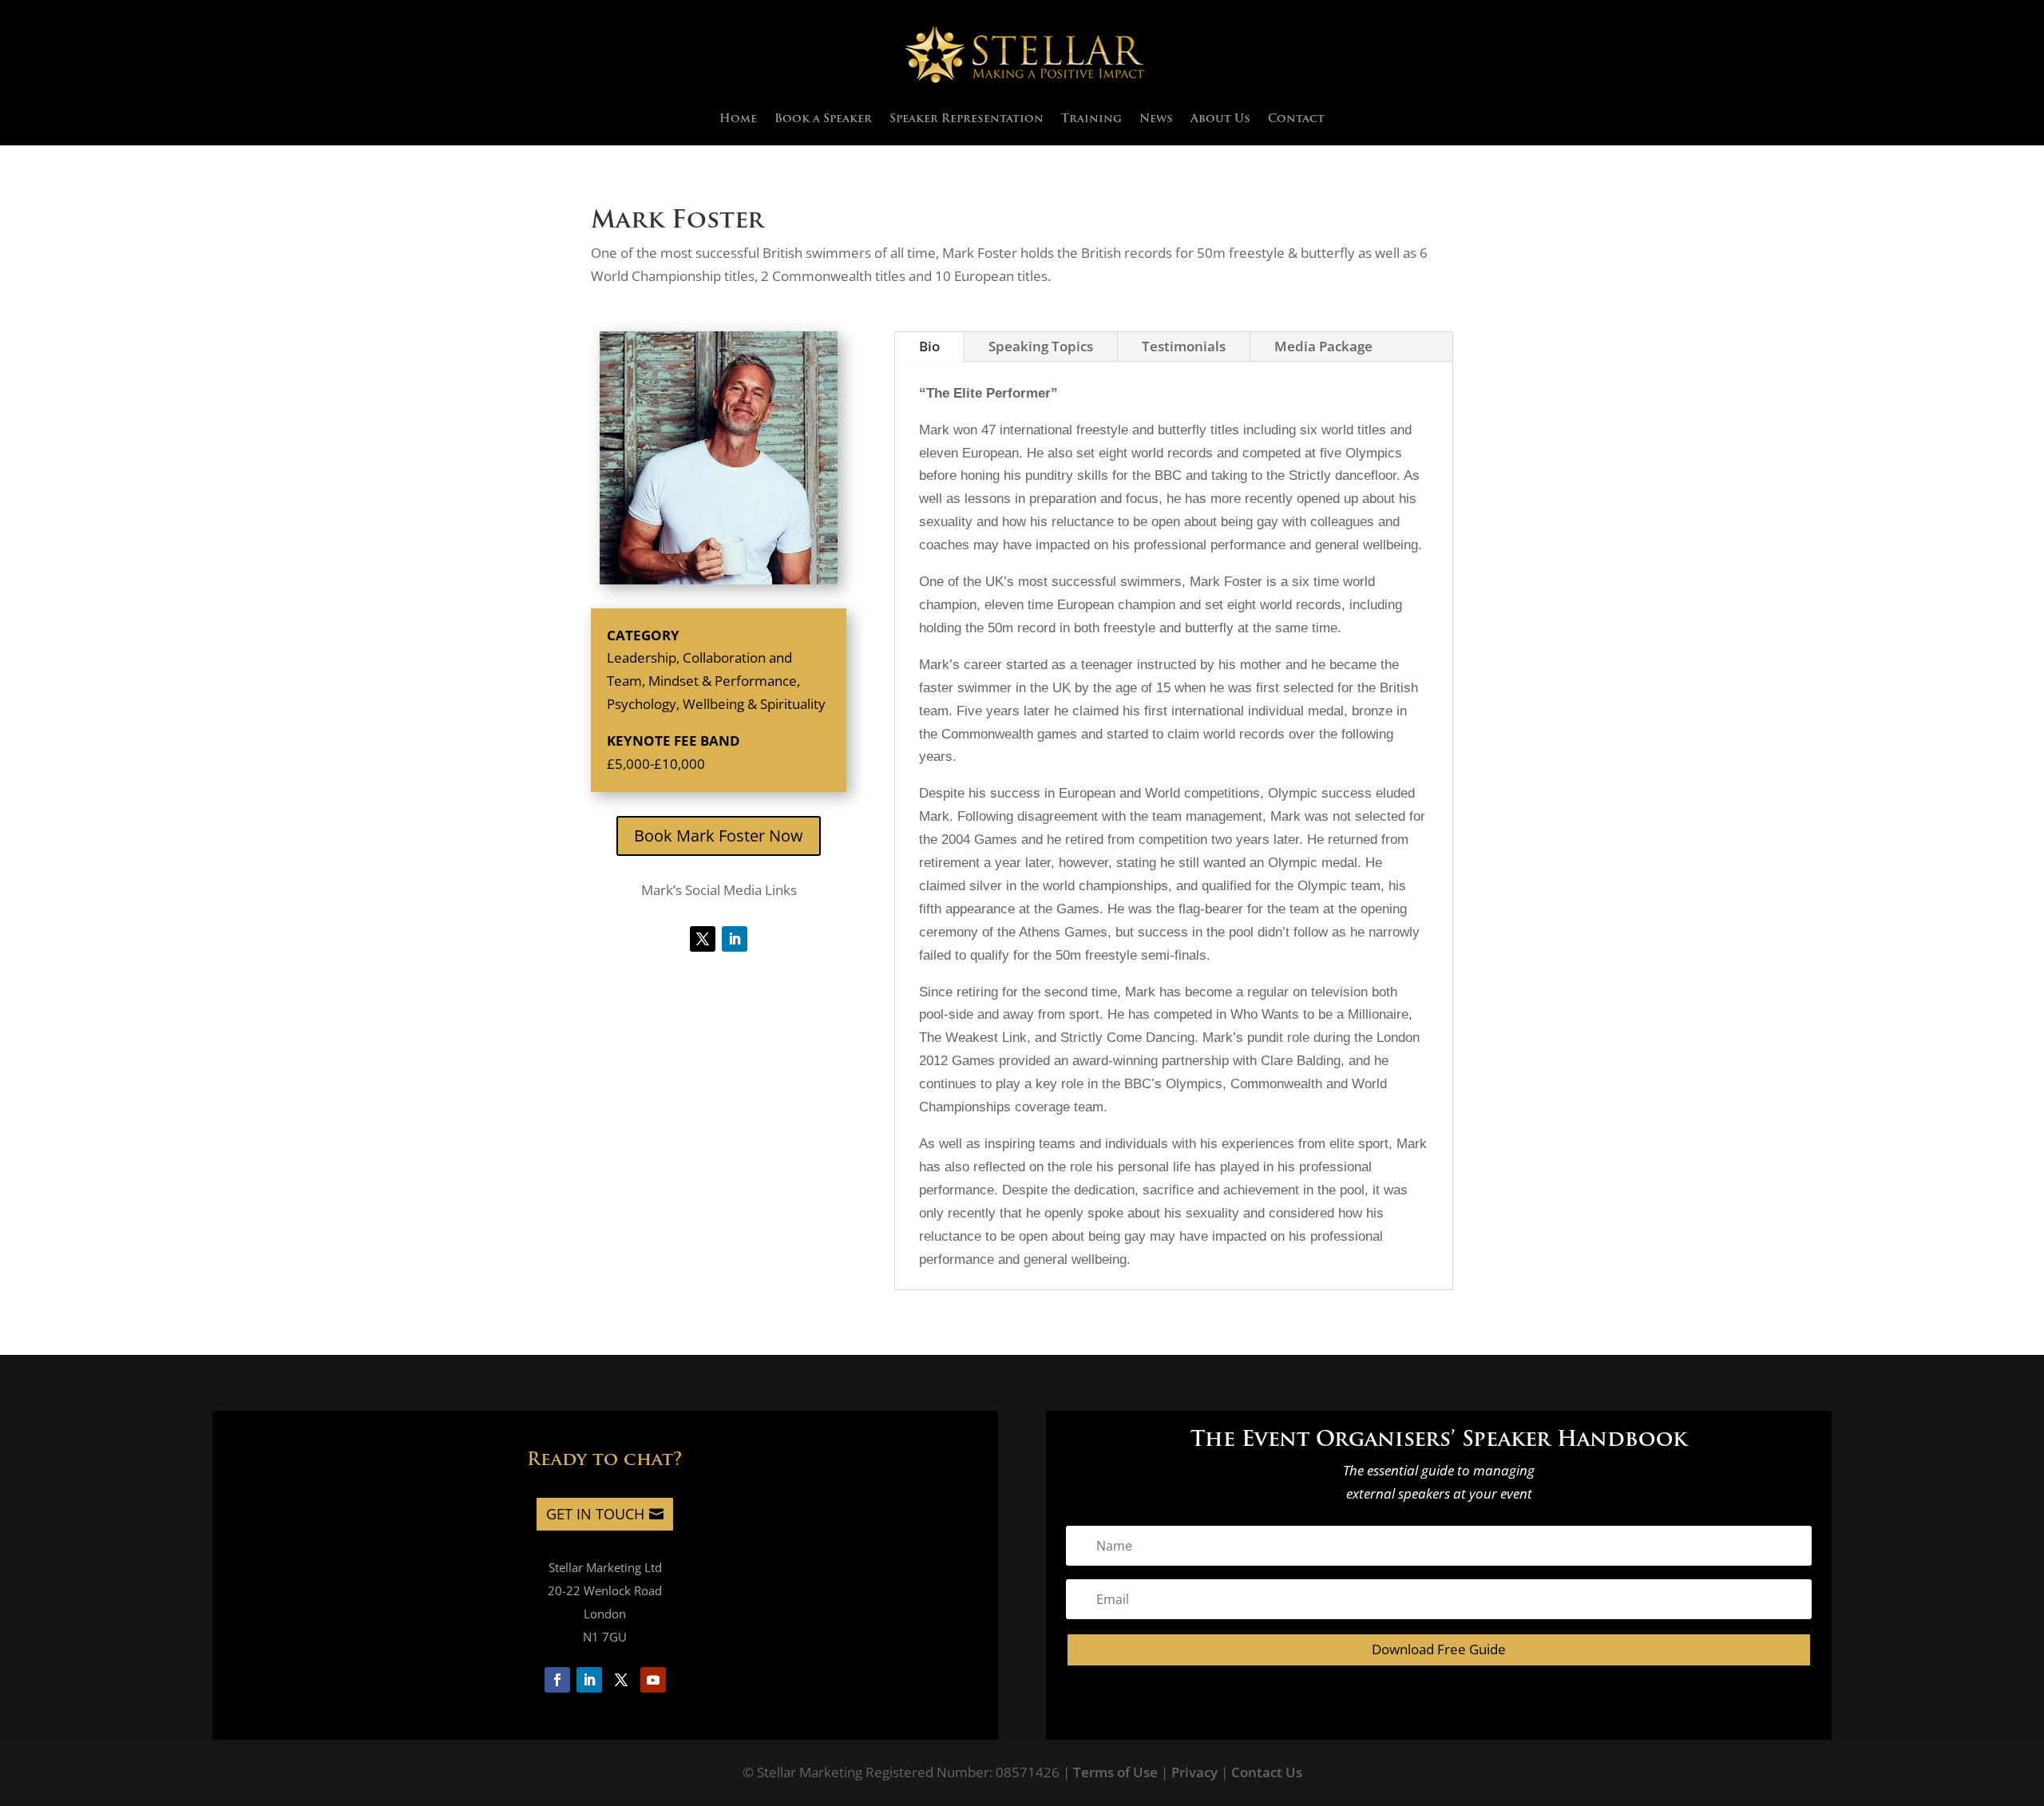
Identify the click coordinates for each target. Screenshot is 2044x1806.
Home (738, 120)
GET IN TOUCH (595, 1514)
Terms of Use (1115, 1772)
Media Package (1323, 346)
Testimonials (1184, 346)
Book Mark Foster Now (719, 836)
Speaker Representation (967, 120)
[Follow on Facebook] (557, 1680)
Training (1091, 120)
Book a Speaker (823, 120)
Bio (929, 346)
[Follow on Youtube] (653, 1680)
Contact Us (1267, 1772)
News (1156, 120)
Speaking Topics (1041, 346)
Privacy (1194, 1772)
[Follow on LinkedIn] (735, 939)
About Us (1220, 120)
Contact (1296, 120)
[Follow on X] (703, 939)
